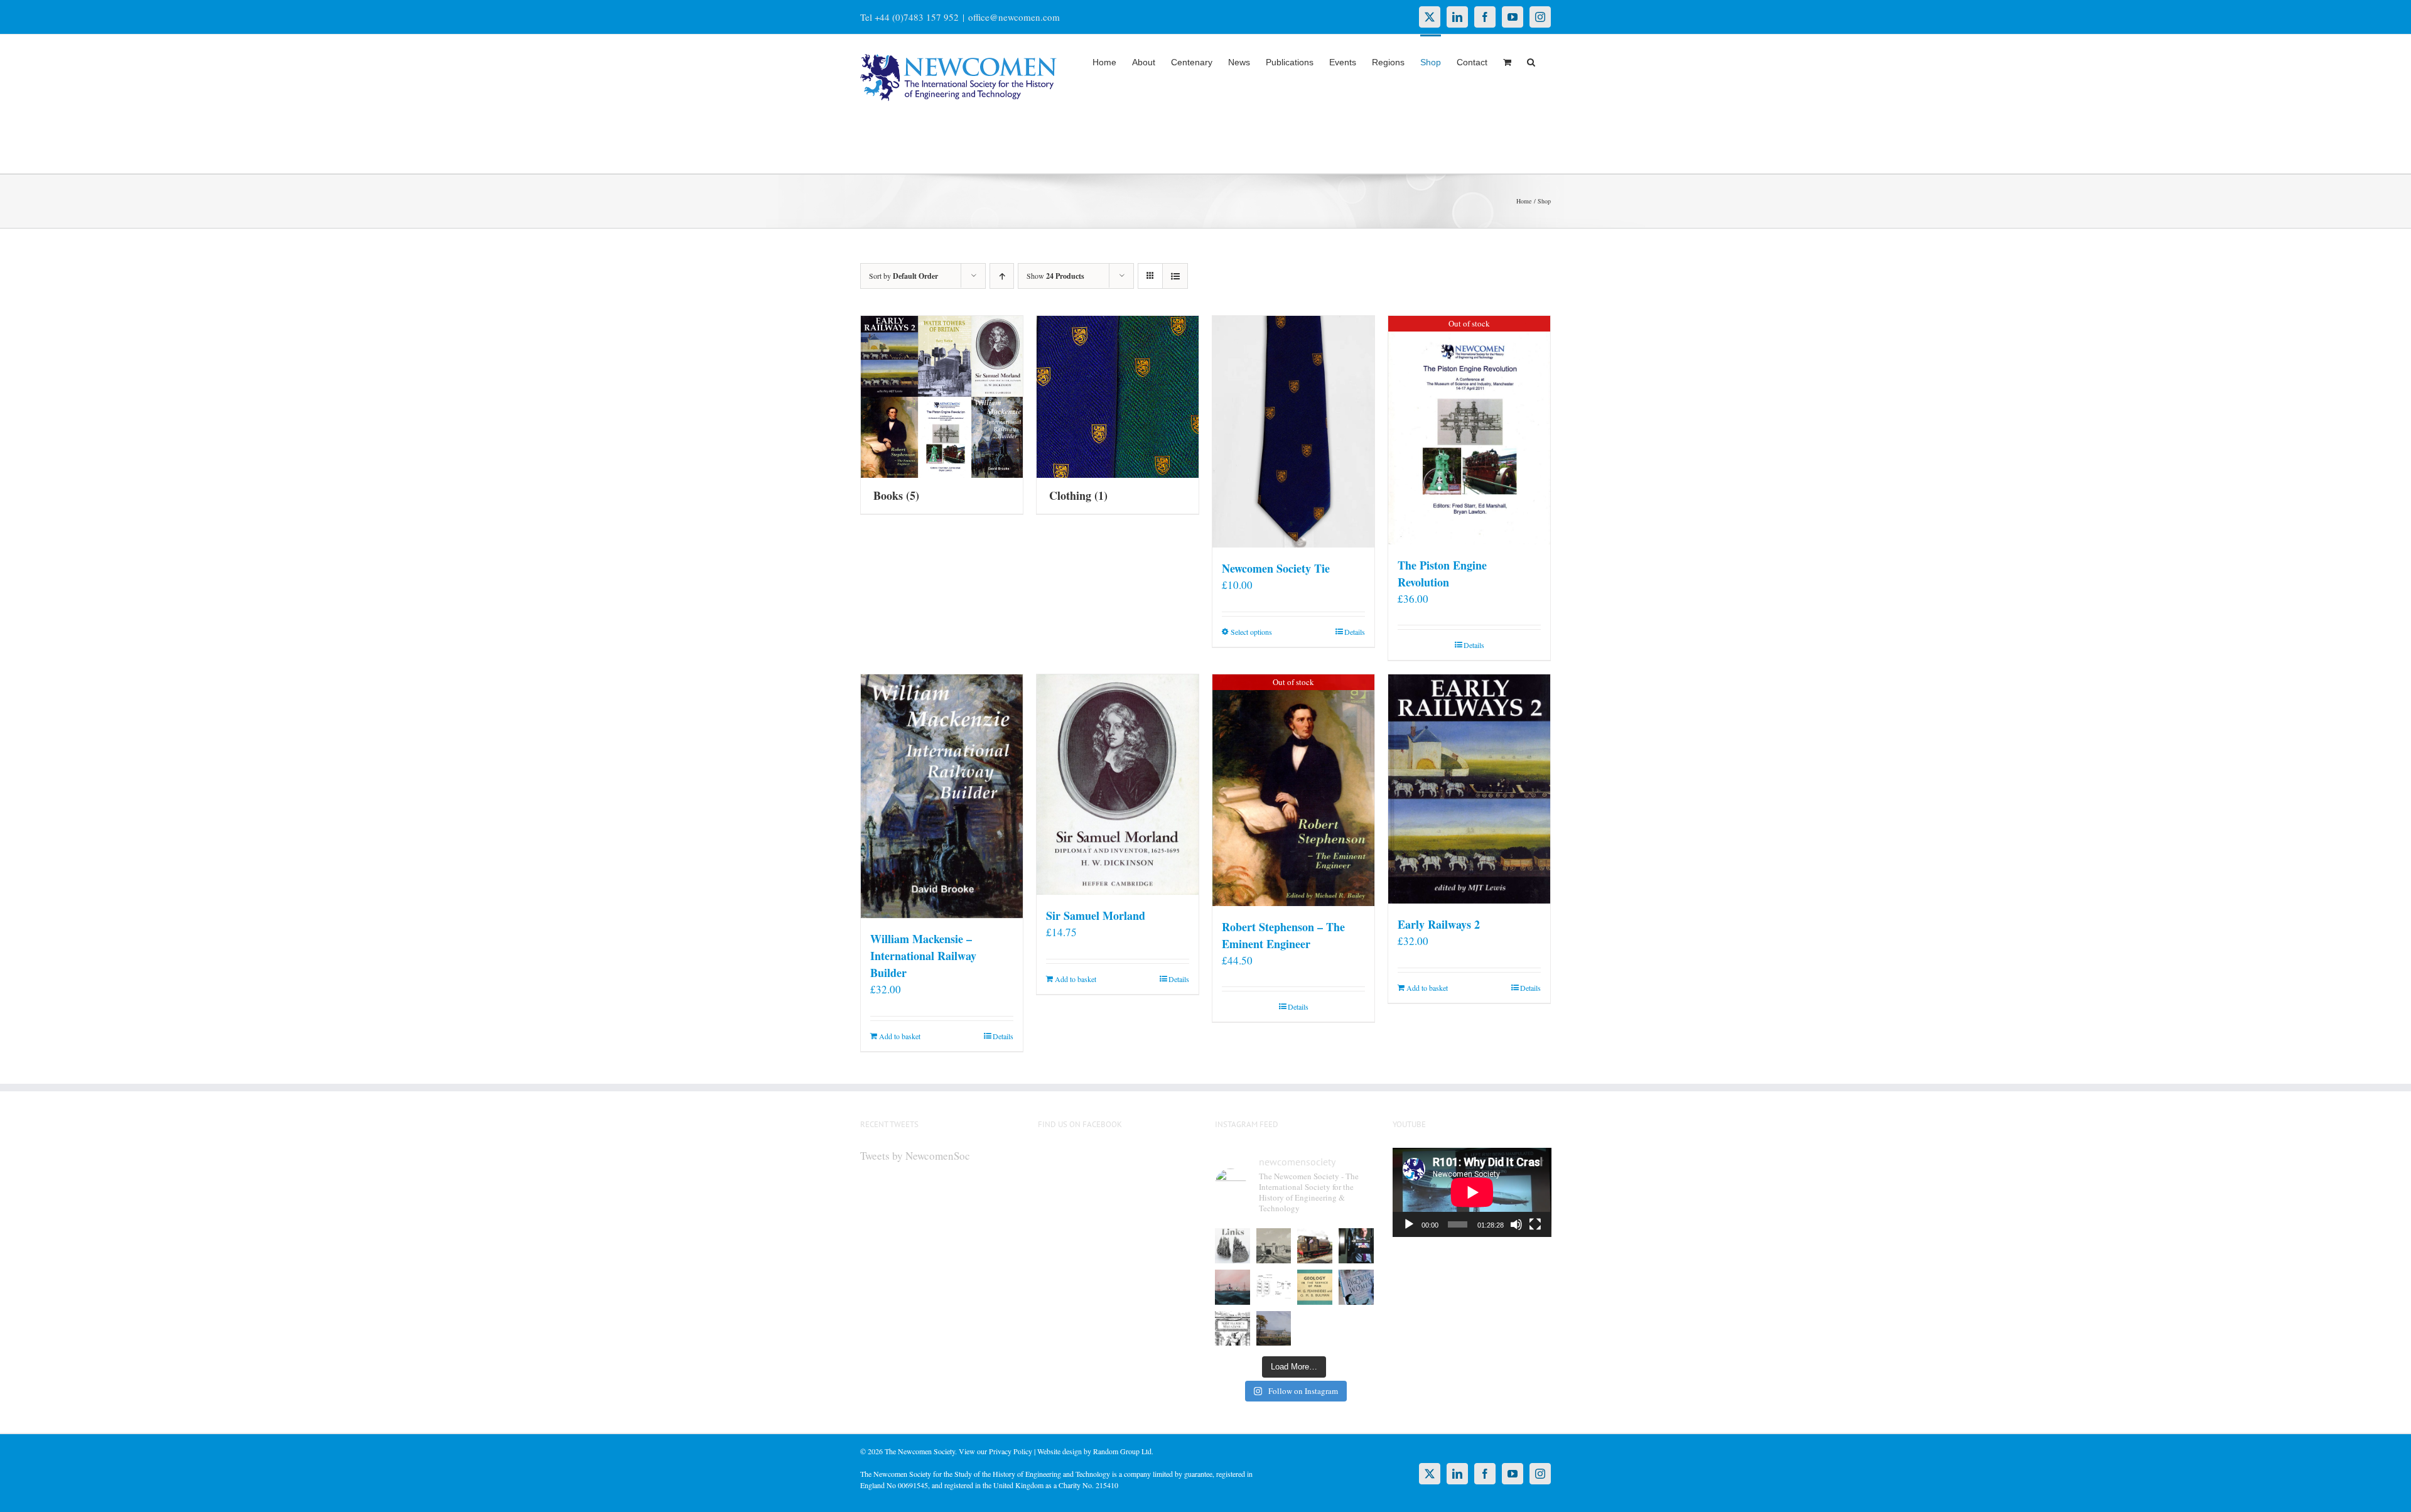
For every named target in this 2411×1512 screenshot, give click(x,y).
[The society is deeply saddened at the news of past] (1356, 1246)
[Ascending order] (1002, 276)
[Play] (1409, 1224)
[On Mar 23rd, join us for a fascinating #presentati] (1315, 1287)
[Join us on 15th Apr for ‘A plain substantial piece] (1232, 1287)
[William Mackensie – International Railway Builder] (942, 796)
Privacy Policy (1011, 1451)
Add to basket (900, 1036)
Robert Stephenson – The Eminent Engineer (1283, 935)
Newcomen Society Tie (1276, 568)
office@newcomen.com (1014, 17)
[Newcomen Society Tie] (1293, 432)
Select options (1251, 632)
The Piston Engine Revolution (1442, 574)
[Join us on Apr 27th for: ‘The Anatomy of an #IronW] (1315, 1246)
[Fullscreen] (1535, 1224)
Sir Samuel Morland (1096, 915)
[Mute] (1516, 1224)
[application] (1472, 1192)
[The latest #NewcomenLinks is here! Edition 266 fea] (1232, 1246)
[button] (1531, 61)
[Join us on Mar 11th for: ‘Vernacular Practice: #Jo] (1232, 1329)
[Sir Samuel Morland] (1118, 785)
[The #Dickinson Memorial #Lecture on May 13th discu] (1274, 1246)
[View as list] (1175, 276)
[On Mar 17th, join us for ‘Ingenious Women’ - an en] (1356, 1287)
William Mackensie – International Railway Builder (923, 956)
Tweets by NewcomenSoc (915, 1156)
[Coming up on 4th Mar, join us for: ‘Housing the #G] (1274, 1329)
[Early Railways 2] (1469, 789)
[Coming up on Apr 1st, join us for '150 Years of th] (1274, 1287)
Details (1355, 632)
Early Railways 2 (1439, 924)
